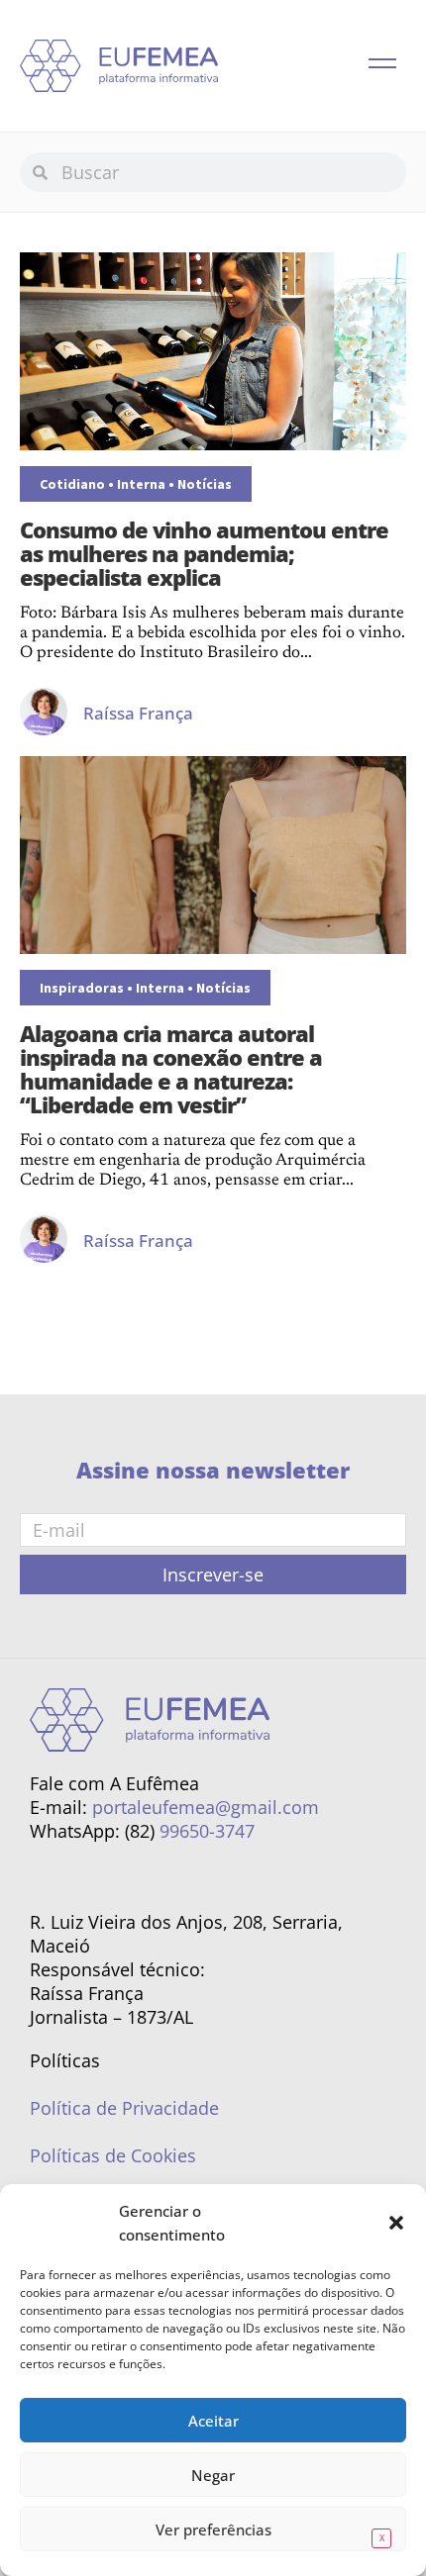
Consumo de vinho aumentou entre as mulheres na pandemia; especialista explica (204, 553)
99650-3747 (207, 1831)
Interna (141, 484)
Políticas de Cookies (113, 2155)
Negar (213, 2475)
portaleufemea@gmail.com (206, 1807)
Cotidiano (72, 484)
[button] (396, 2223)
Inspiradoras (82, 988)
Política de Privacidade (124, 2108)
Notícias (205, 484)
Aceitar (213, 2421)
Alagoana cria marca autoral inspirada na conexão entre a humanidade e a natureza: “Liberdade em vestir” (171, 1069)
